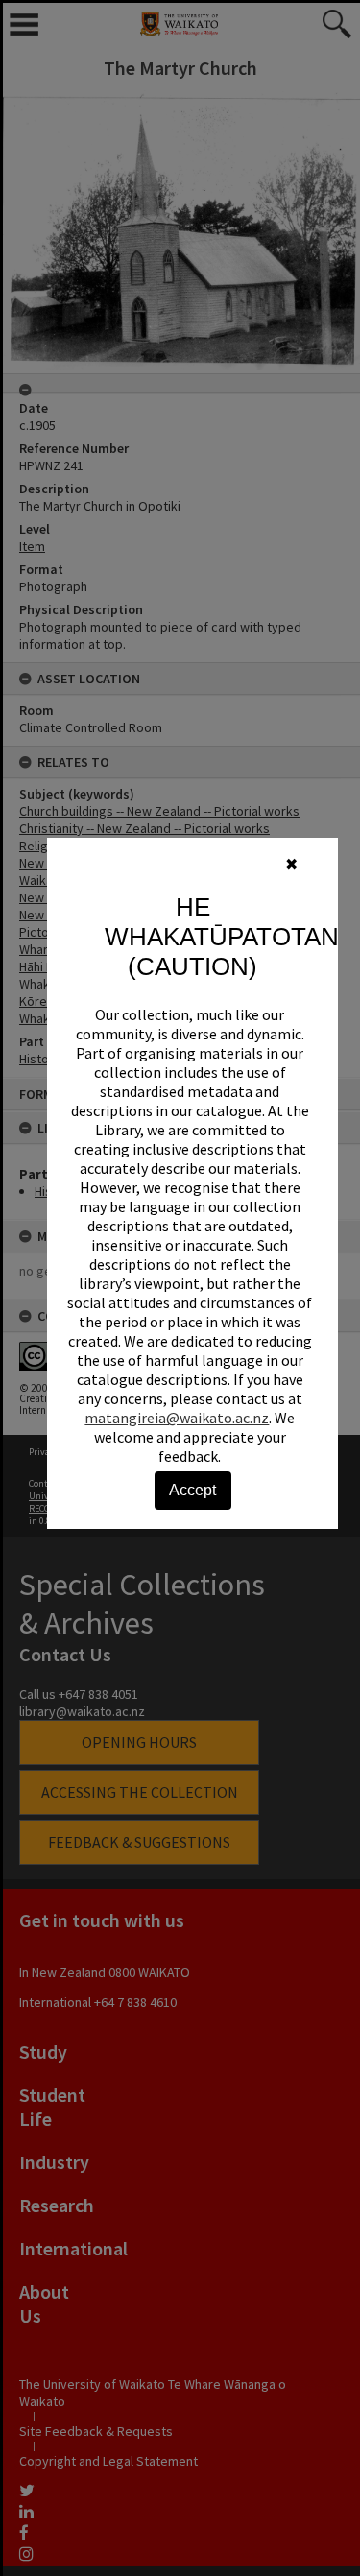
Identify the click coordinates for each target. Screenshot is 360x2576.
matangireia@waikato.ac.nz (177, 1418)
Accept (192, 1490)
